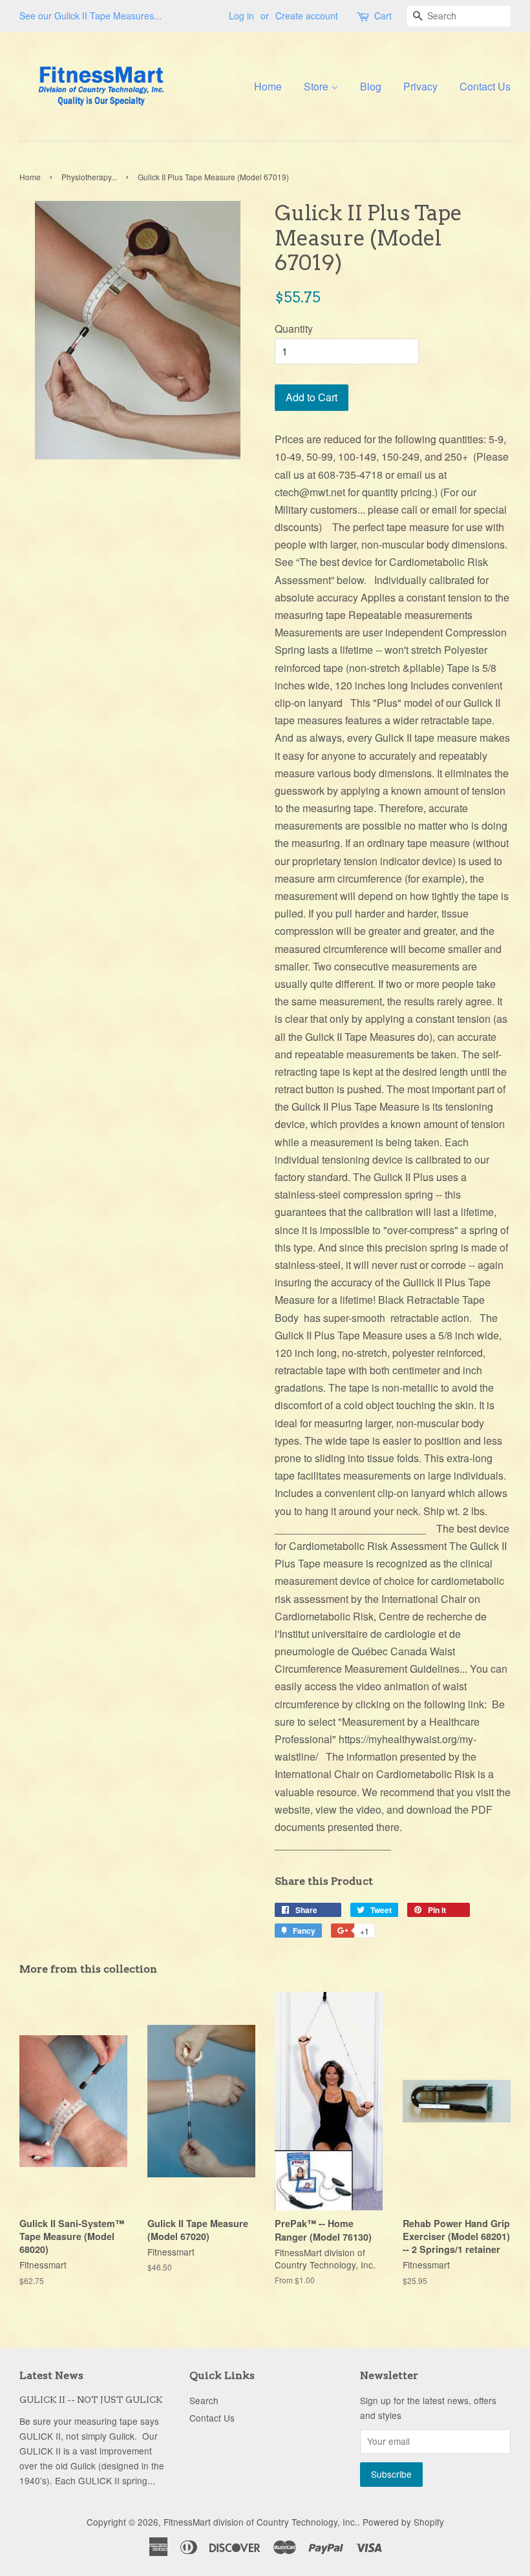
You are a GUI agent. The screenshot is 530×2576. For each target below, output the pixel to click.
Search (204, 2400)
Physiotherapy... (89, 177)
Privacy (420, 86)
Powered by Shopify (403, 2522)
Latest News (51, 2375)
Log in (241, 16)
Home (268, 86)
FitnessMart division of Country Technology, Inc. (260, 2522)
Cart (383, 16)
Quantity (294, 329)
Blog (371, 86)
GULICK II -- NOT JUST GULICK (91, 2400)
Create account (307, 16)
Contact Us (485, 86)
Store (317, 86)
